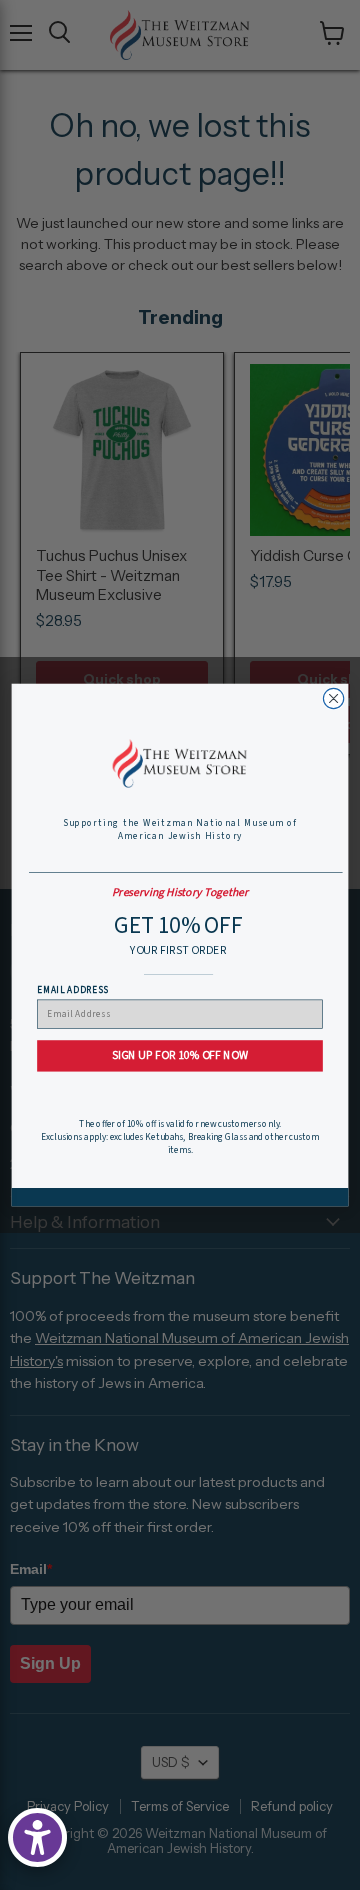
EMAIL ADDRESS (72, 989)
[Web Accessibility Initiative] (37, 1837)
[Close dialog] (333, 698)
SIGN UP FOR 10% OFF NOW (180, 1056)
